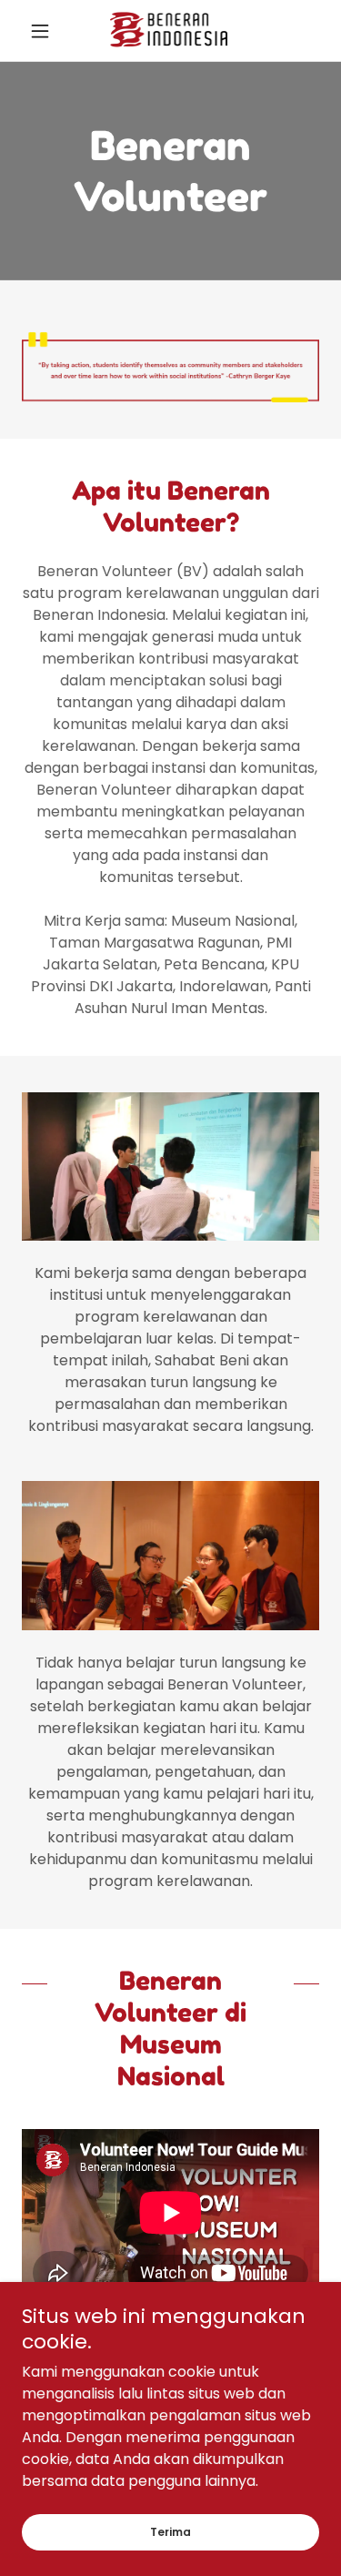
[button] (44, 31)
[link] (171, 30)
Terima (170, 2532)
